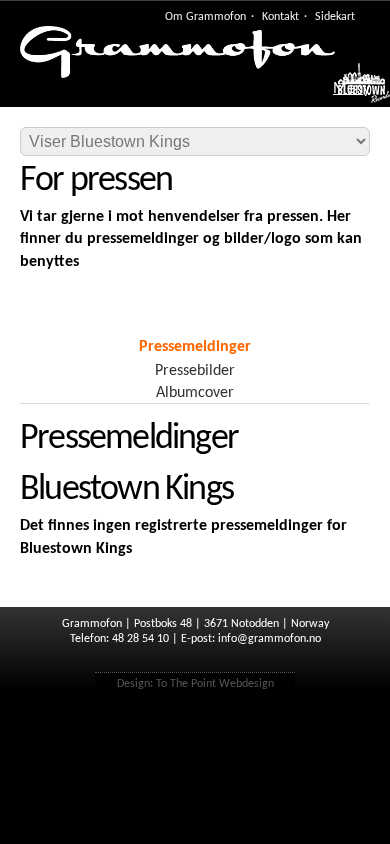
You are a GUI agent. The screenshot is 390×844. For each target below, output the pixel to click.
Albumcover (195, 393)
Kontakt (280, 17)
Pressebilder (195, 371)
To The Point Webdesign (215, 684)
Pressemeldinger (195, 347)
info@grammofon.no (269, 639)
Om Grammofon (205, 17)
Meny (351, 89)
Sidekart (335, 17)
